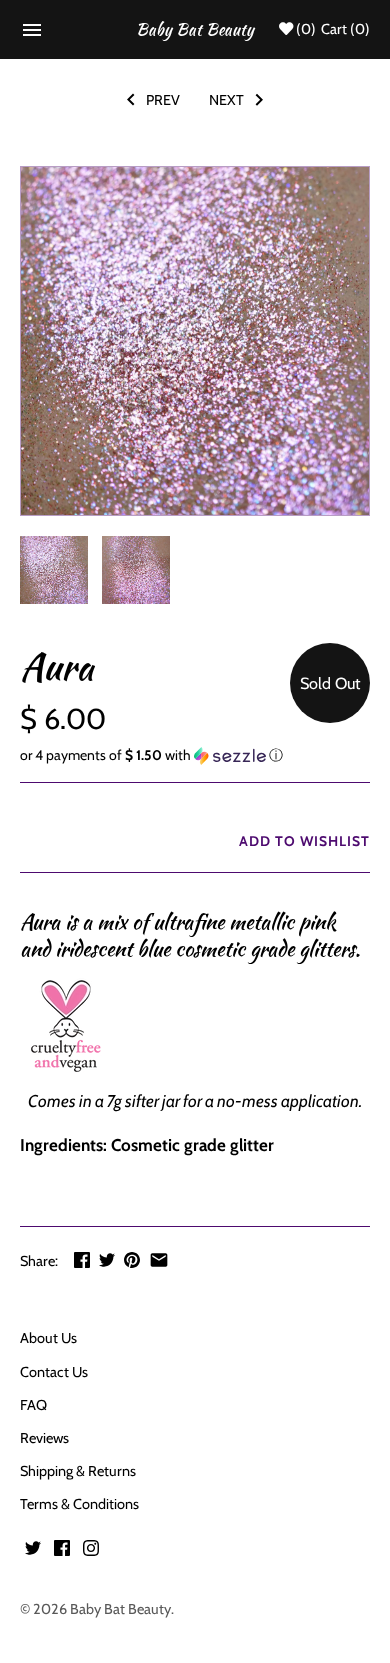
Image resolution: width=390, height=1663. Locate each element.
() (306, 29)
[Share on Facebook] (82, 1260)
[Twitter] (33, 1552)
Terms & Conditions (79, 1504)
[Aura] (195, 341)
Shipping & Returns (78, 1471)
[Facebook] (62, 1552)
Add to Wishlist (302, 841)
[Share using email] (159, 1260)
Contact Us (54, 1372)
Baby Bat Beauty (120, 1609)
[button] (195, 755)
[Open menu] (32, 35)
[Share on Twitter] (107, 1260)
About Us (48, 1338)
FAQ (33, 1405)
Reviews (44, 1438)
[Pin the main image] (132, 1260)
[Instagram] (91, 1552)
